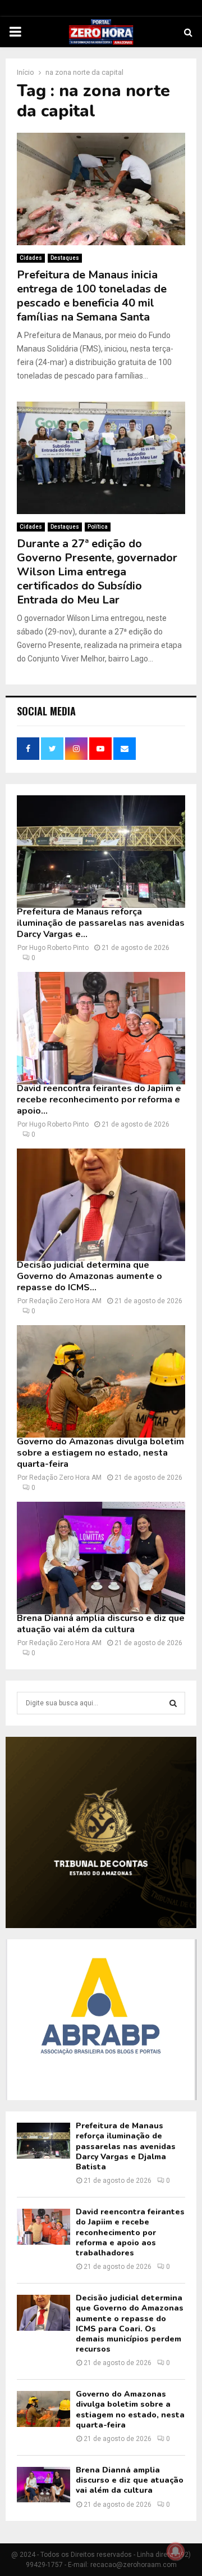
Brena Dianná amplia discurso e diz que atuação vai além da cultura (101, 1624)
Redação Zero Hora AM (65, 1301)
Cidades (31, 258)
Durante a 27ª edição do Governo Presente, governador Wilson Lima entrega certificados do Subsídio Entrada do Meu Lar (97, 572)
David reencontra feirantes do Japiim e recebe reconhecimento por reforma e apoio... (99, 1100)
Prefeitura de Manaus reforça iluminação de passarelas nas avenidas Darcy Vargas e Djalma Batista (126, 2146)
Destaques (65, 258)
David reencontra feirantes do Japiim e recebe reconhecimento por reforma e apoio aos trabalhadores (130, 2232)
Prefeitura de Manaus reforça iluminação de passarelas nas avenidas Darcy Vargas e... (101, 923)
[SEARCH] (173, 1703)
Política (98, 527)
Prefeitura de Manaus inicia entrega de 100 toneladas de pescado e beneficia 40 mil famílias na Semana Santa (92, 296)
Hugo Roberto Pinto (59, 948)
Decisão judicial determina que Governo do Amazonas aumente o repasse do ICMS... (89, 1276)
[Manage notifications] (176, 2551)
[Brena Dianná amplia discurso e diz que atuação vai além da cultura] (101, 1558)
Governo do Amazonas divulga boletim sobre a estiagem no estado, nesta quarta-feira (100, 1453)
